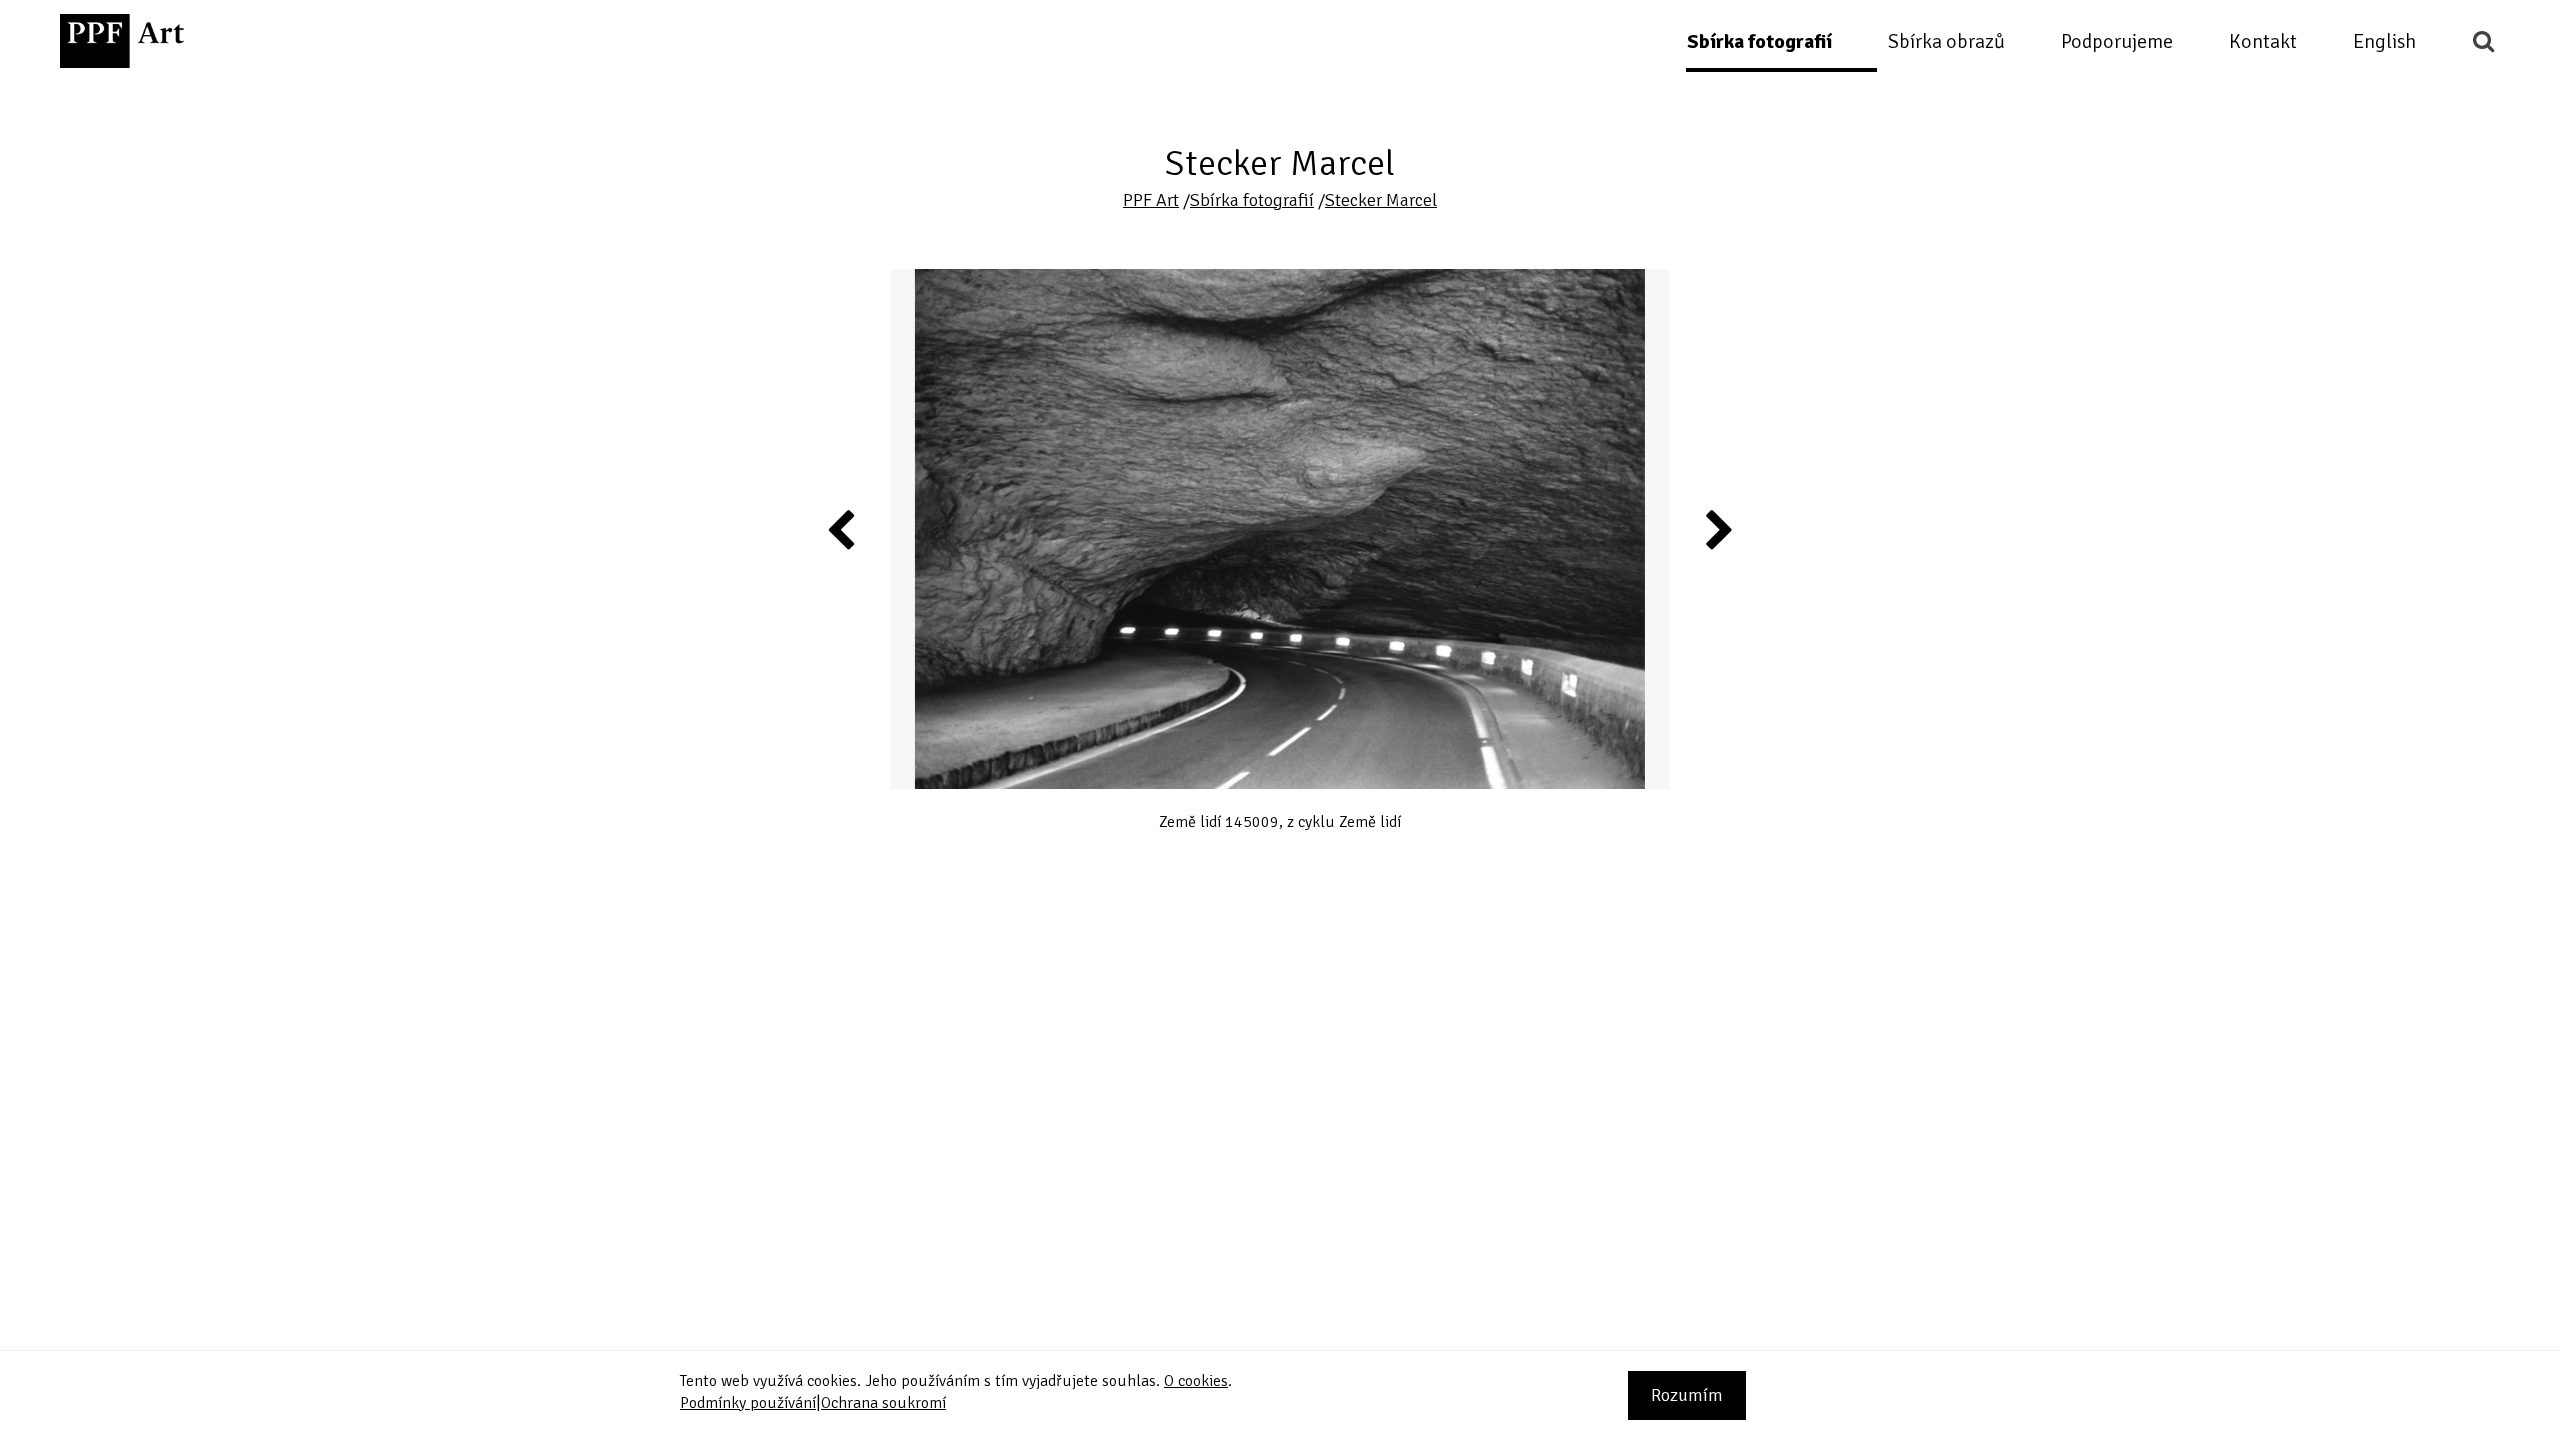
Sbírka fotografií (1759, 41)
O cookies (1196, 1381)
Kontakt (2263, 41)
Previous (842, 529)
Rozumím (1687, 1395)
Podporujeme (2117, 41)
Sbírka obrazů (1946, 41)
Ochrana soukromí (883, 1403)
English (2384, 41)
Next (1718, 529)
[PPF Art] (122, 41)
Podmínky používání (748, 1403)
